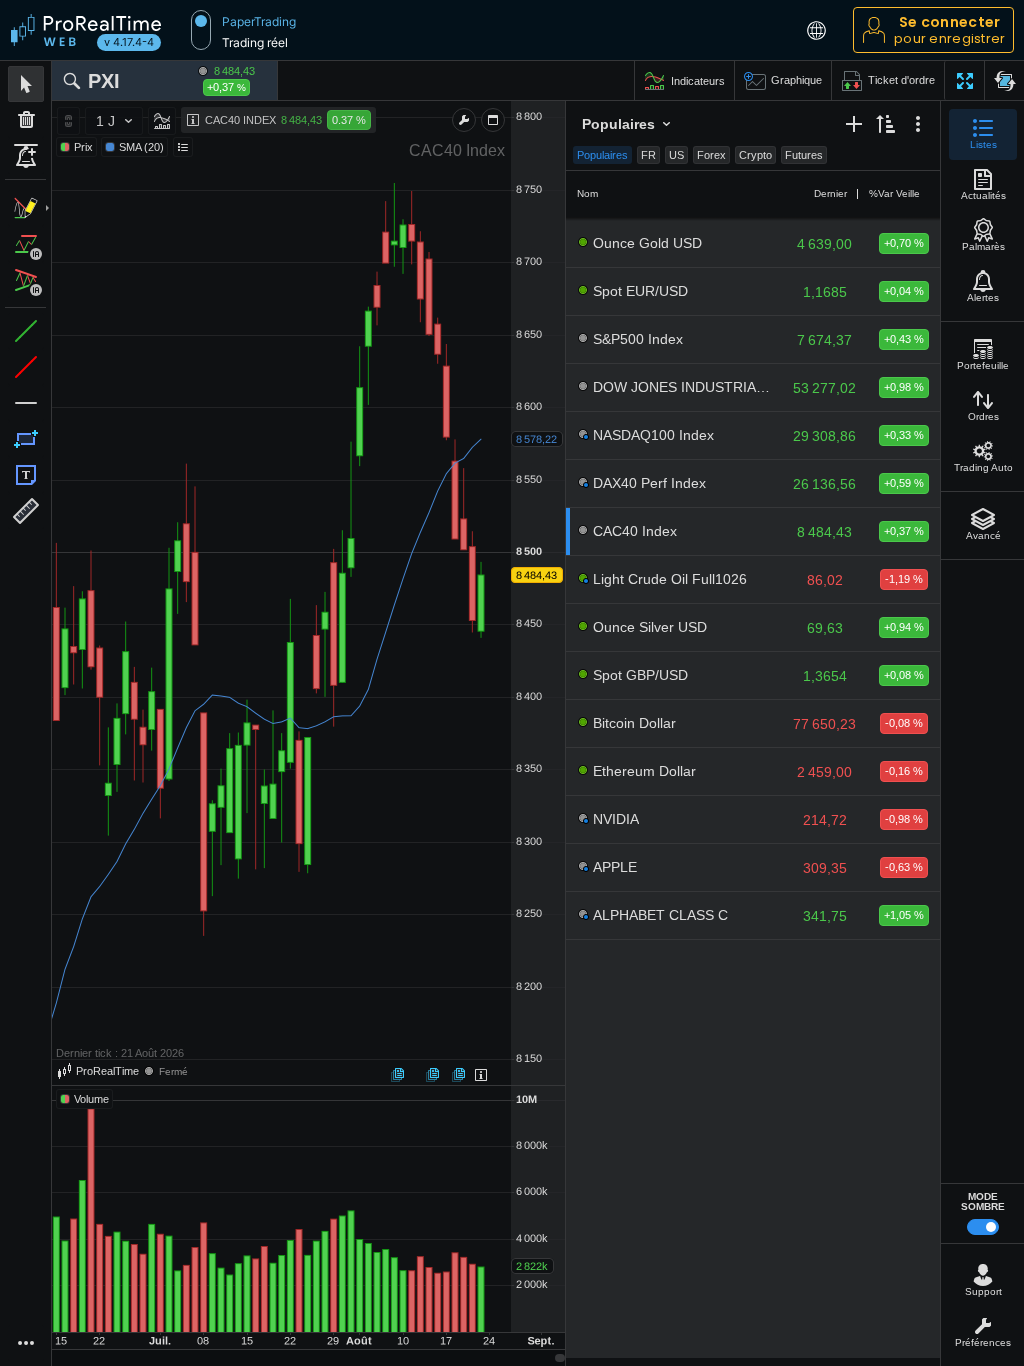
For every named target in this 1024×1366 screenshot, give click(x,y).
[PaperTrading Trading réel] (201, 30)
